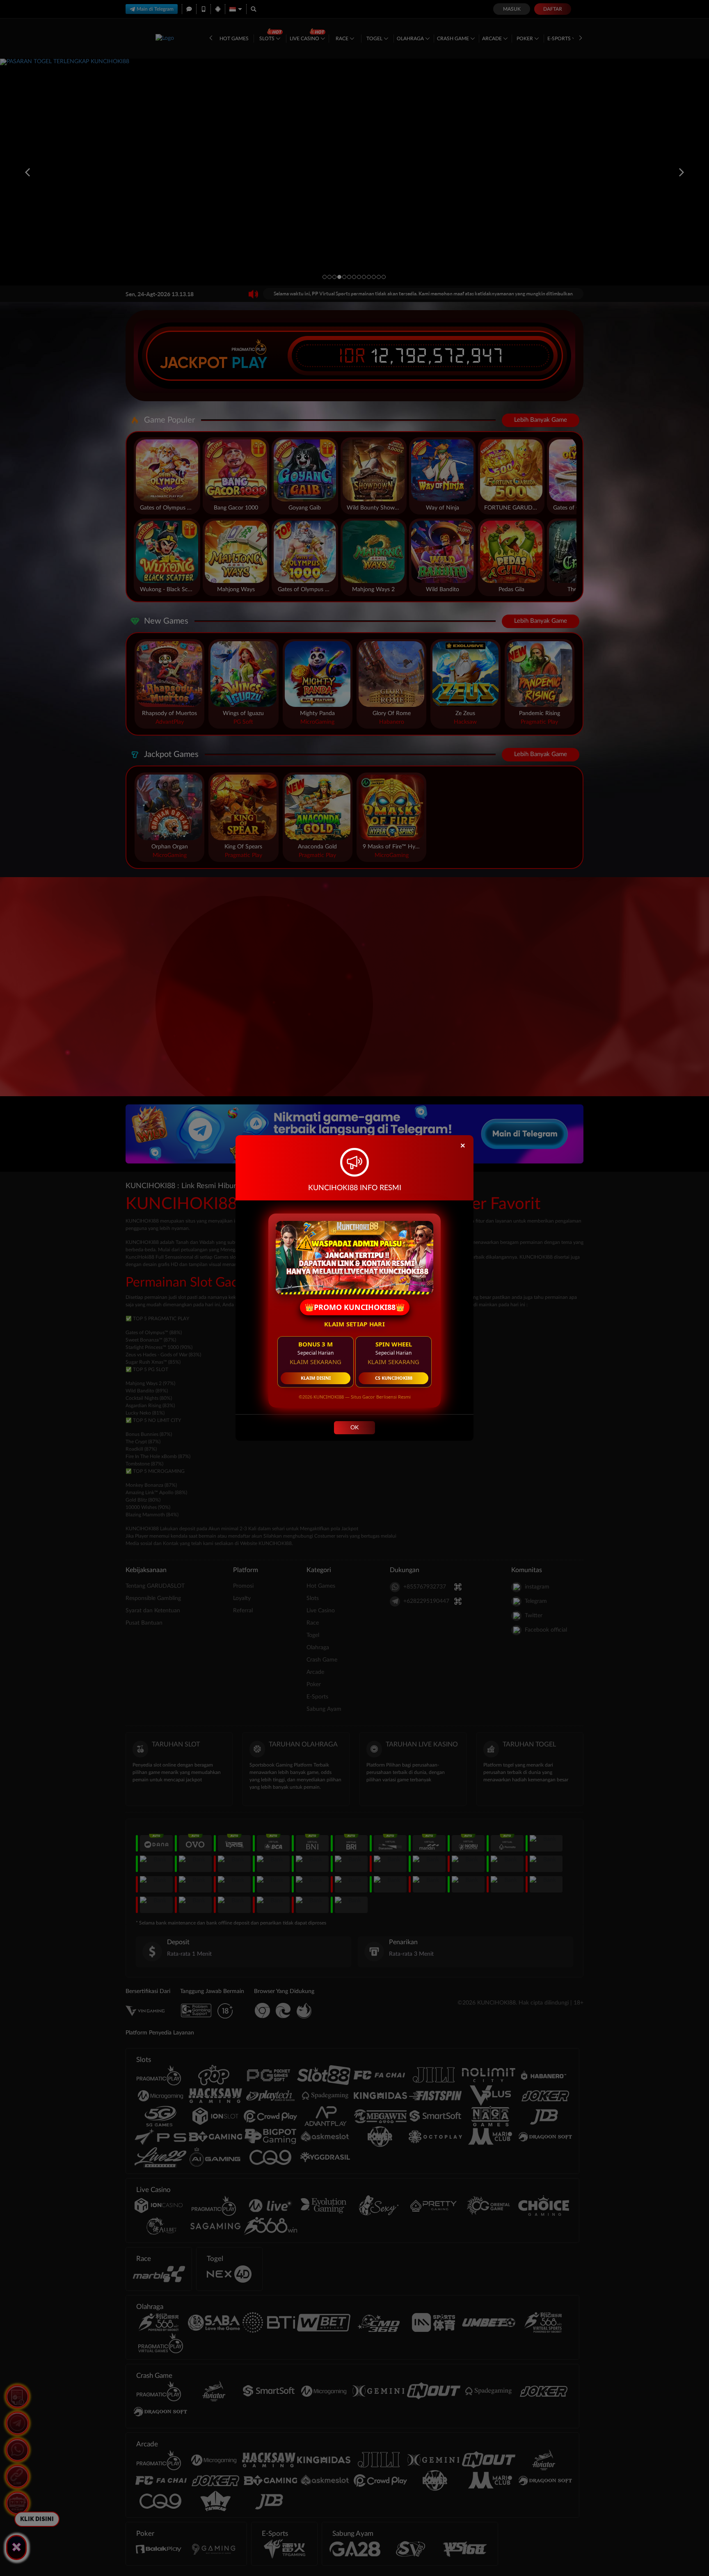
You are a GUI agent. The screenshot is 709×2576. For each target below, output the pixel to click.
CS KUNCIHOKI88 (394, 1378)
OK (354, 1428)
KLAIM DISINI (316, 1378)
